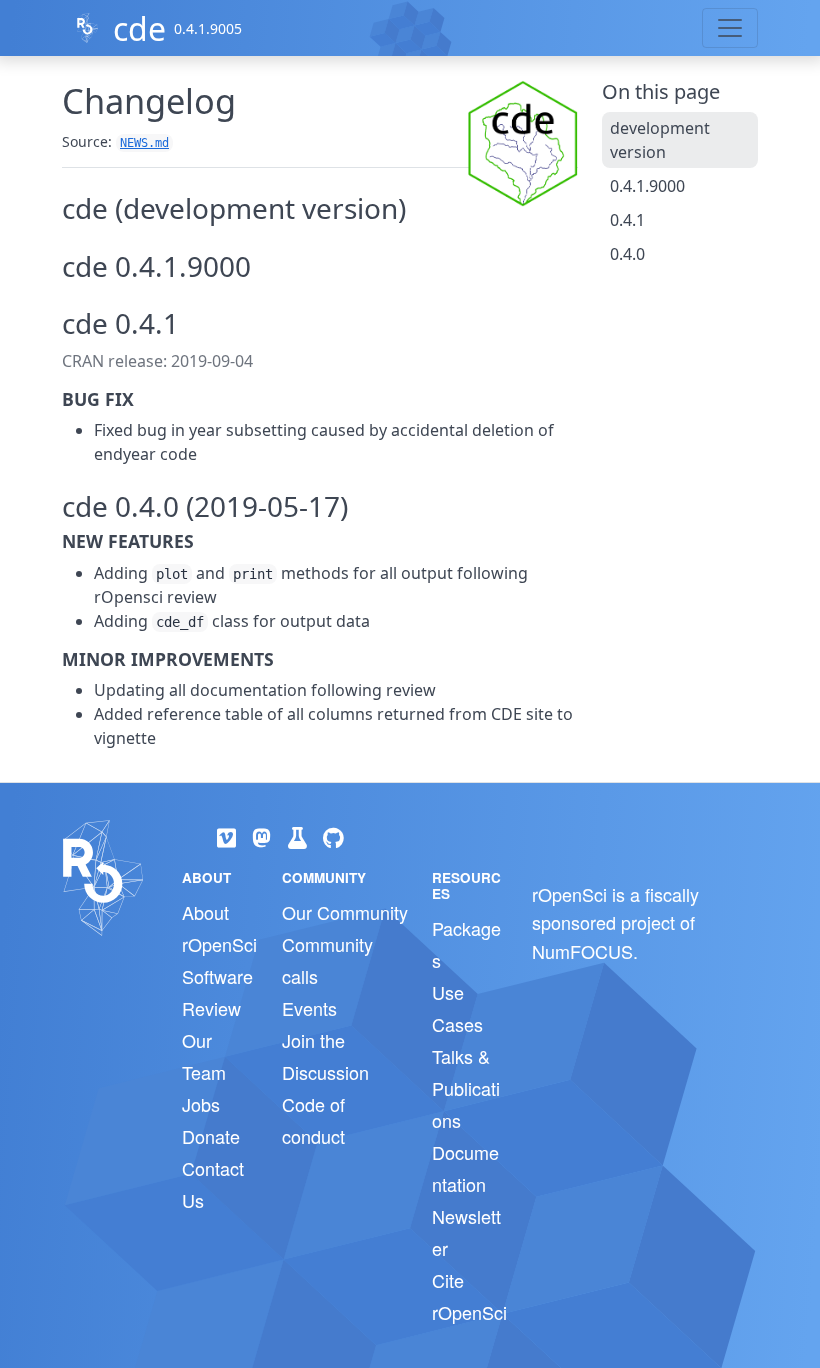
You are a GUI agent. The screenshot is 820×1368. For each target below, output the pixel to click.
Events (309, 1008)
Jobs (201, 1104)
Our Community (345, 912)
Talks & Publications (466, 1088)
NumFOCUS (582, 951)
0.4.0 (627, 254)
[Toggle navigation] (730, 28)
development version (660, 140)
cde (139, 28)
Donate (211, 1136)
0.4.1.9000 (647, 186)
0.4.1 (627, 220)
